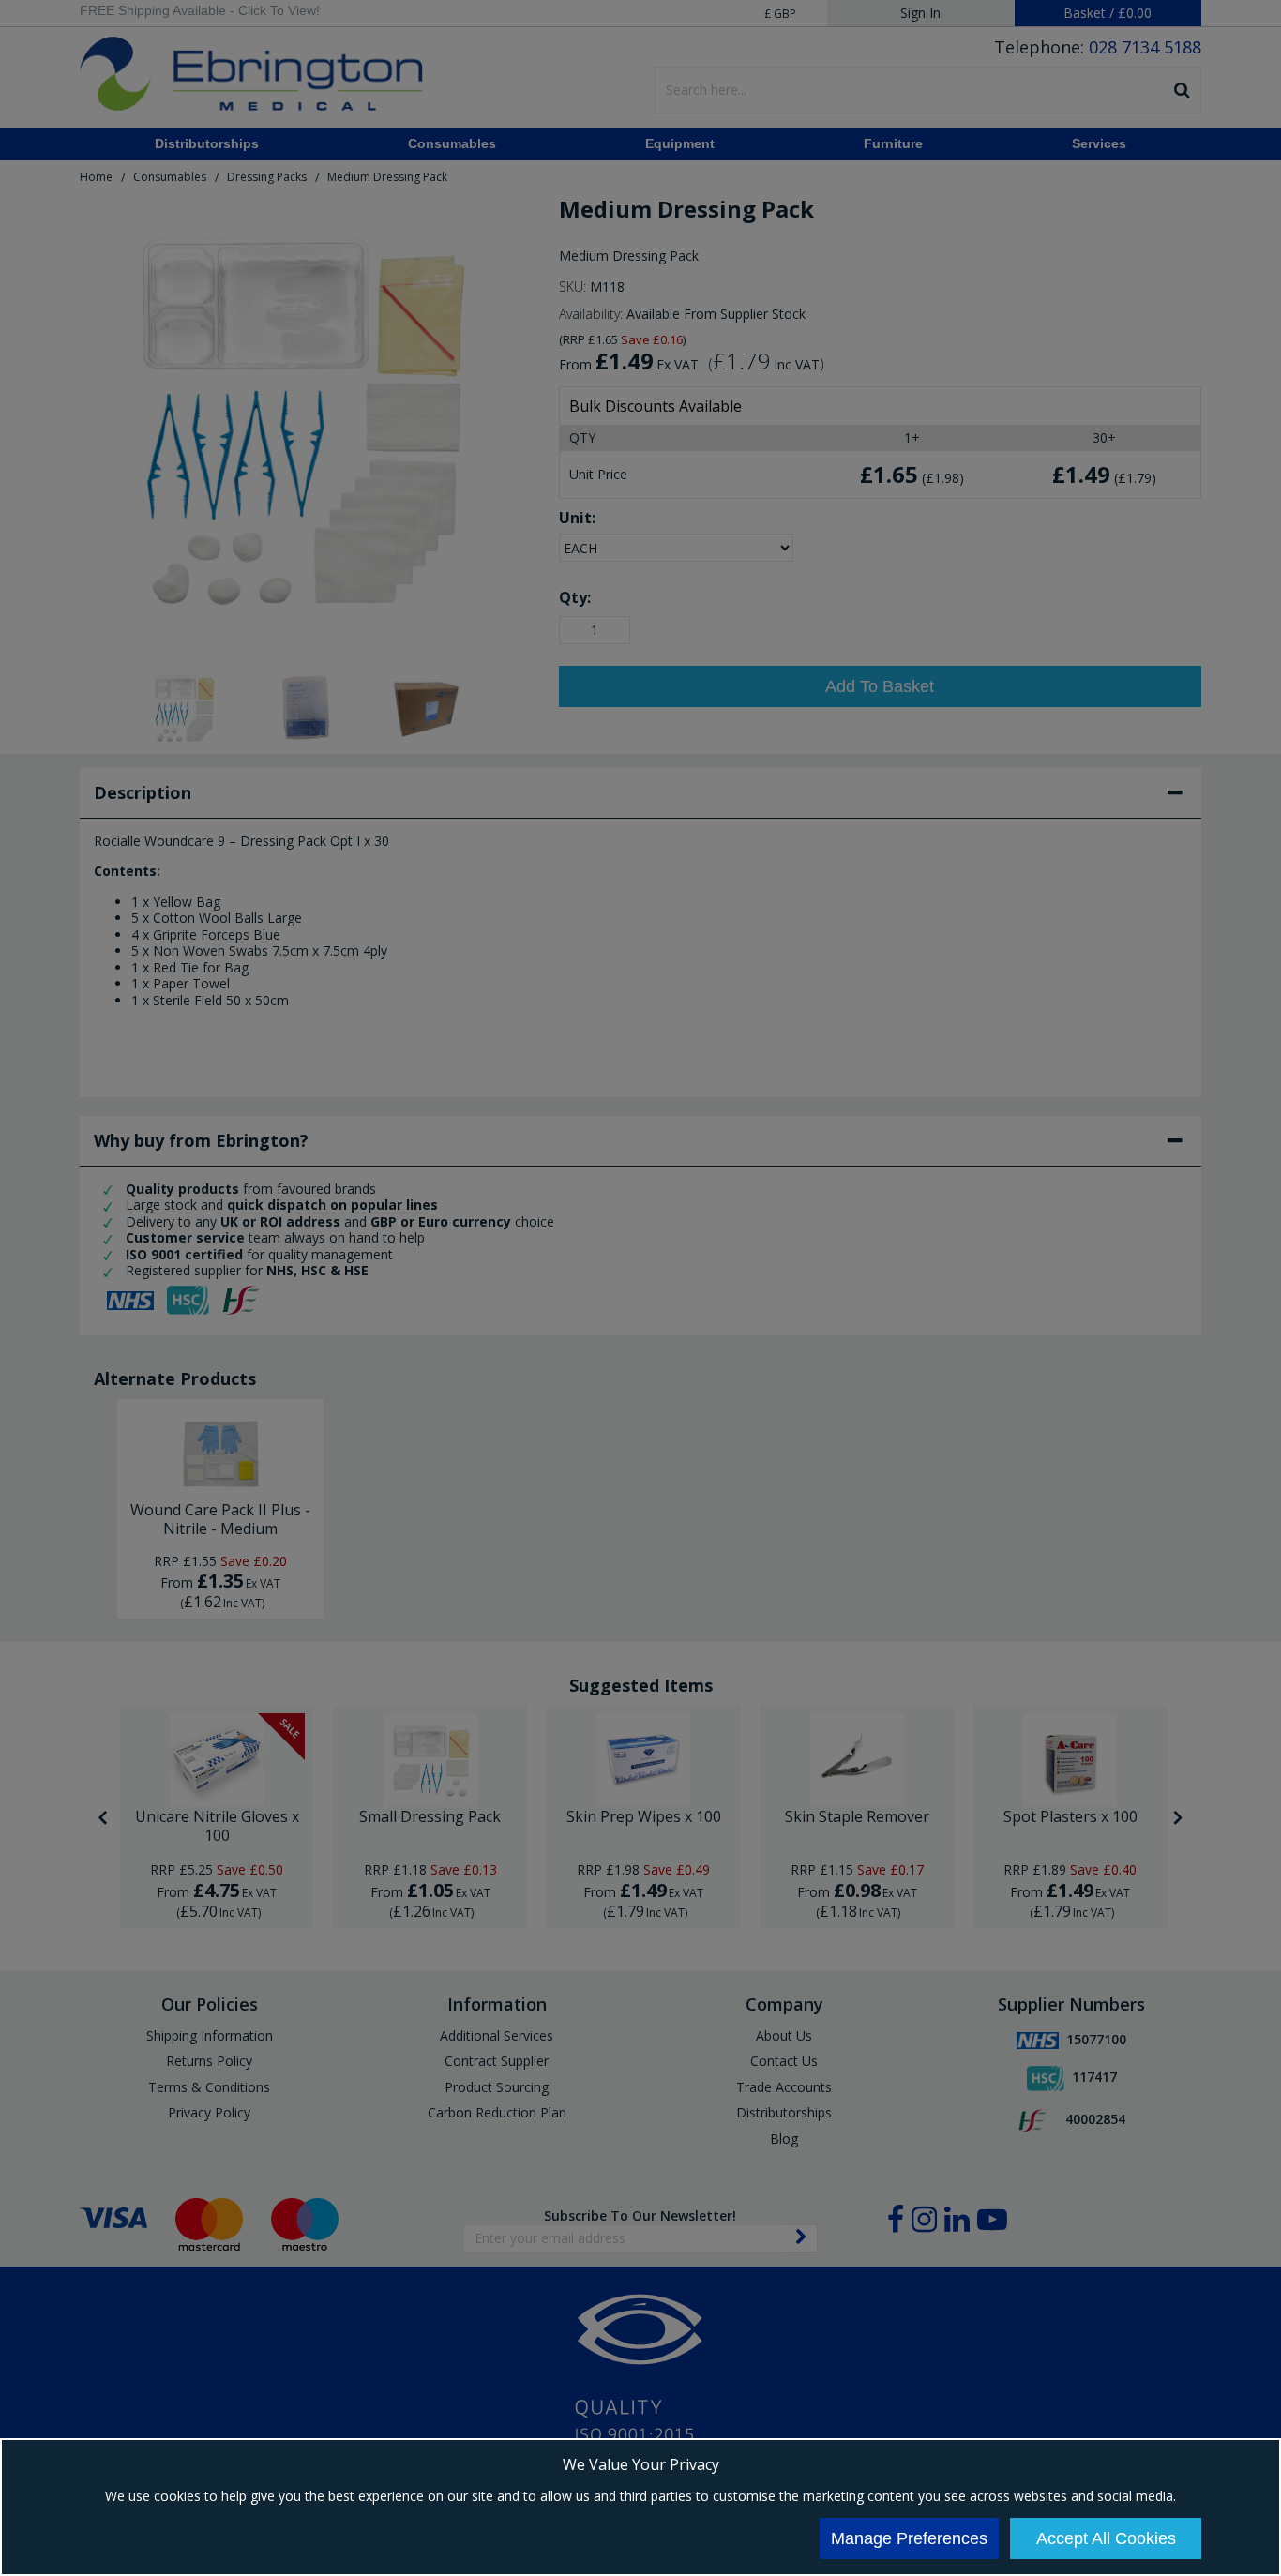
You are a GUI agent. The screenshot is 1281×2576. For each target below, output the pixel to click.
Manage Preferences (909, 2538)
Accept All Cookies (1106, 2538)
